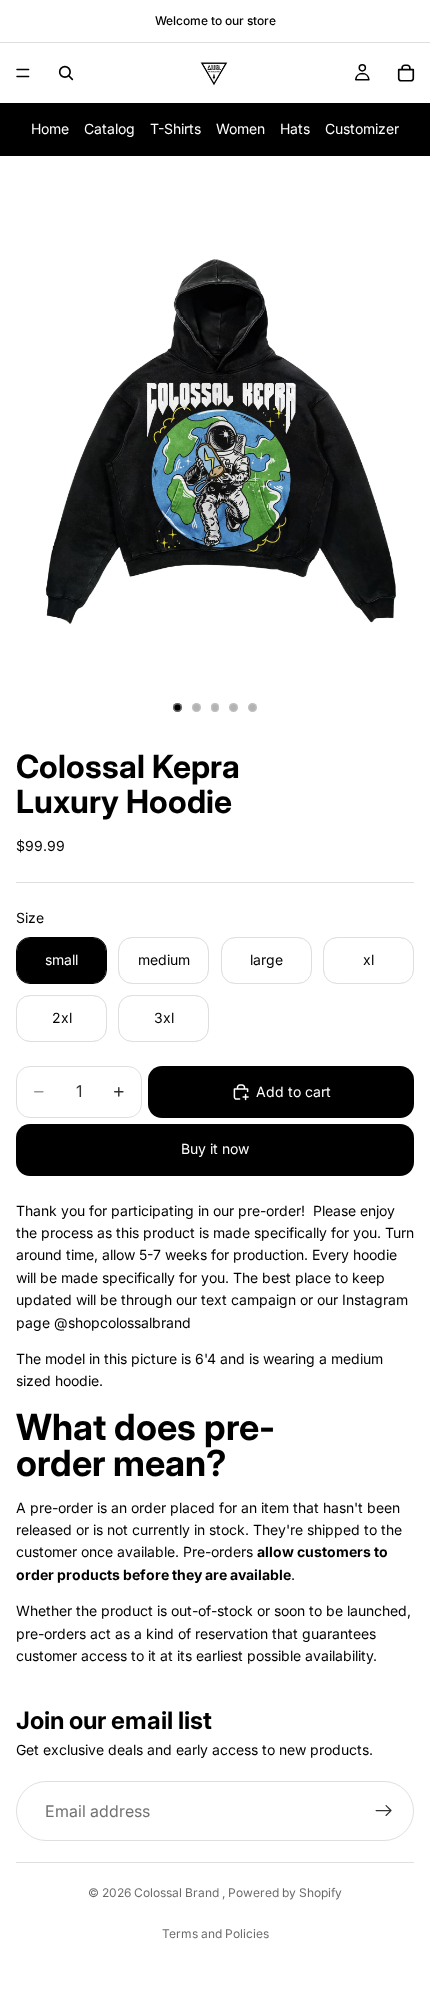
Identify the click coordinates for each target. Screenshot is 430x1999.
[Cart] (406, 73)
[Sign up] (384, 1811)
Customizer (362, 128)
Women (240, 128)
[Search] (66, 73)
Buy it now (215, 1148)
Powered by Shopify (285, 1892)
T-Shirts (175, 128)
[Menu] (23, 73)
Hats (295, 128)
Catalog (109, 128)
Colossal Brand (178, 1892)
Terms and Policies (215, 1933)
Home (50, 128)
